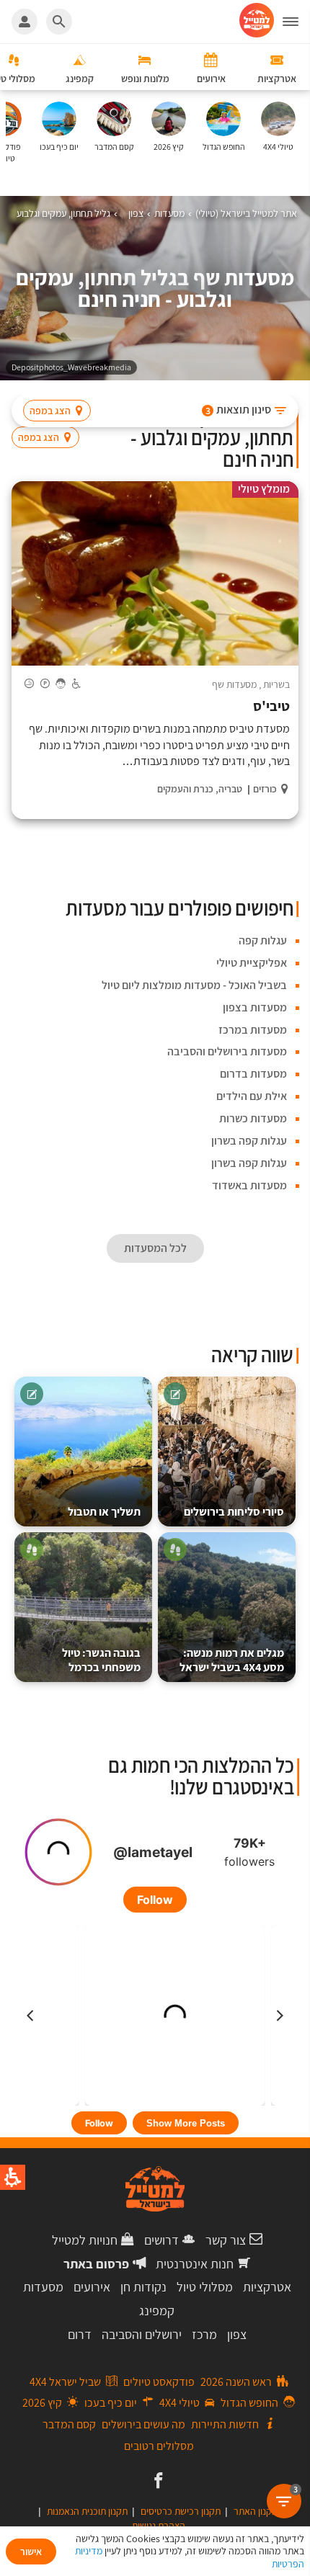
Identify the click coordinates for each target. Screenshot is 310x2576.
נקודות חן (143, 2287)
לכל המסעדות (155, 1248)
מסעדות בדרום (253, 1074)
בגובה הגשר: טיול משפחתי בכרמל (101, 1660)
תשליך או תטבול (104, 1512)
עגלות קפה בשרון (249, 1141)
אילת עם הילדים (252, 1096)
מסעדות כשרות (253, 1118)
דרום (80, 2334)
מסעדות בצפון (255, 1007)
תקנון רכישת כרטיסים (181, 2511)
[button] (296, 22)
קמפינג (157, 2311)
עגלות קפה (263, 940)
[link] (157, 2482)
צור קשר (226, 2240)
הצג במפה (50, 411)
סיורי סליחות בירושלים (234, 1512)
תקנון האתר (256, 2511)
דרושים (161, 2240)
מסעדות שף (234, 684)
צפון (237, 2334)
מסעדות (43, 2287)
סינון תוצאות (239, 410)
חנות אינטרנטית (195, 2264)
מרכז (204, 2334)
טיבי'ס (271, 706)
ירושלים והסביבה (142, 2334)
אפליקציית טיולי (252, 963)
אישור (31, 2552)
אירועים (92, 2287)
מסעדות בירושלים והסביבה (227, 1051)
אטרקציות (267, 2287)
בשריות (276, 684)
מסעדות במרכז (253, 1030)
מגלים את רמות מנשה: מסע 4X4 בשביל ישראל (232, 1660)
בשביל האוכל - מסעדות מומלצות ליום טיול (194, 985)
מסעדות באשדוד (249, 1185)
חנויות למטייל (85, 2240)
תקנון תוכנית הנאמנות (87, 2511)
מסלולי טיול (205, 2287)
